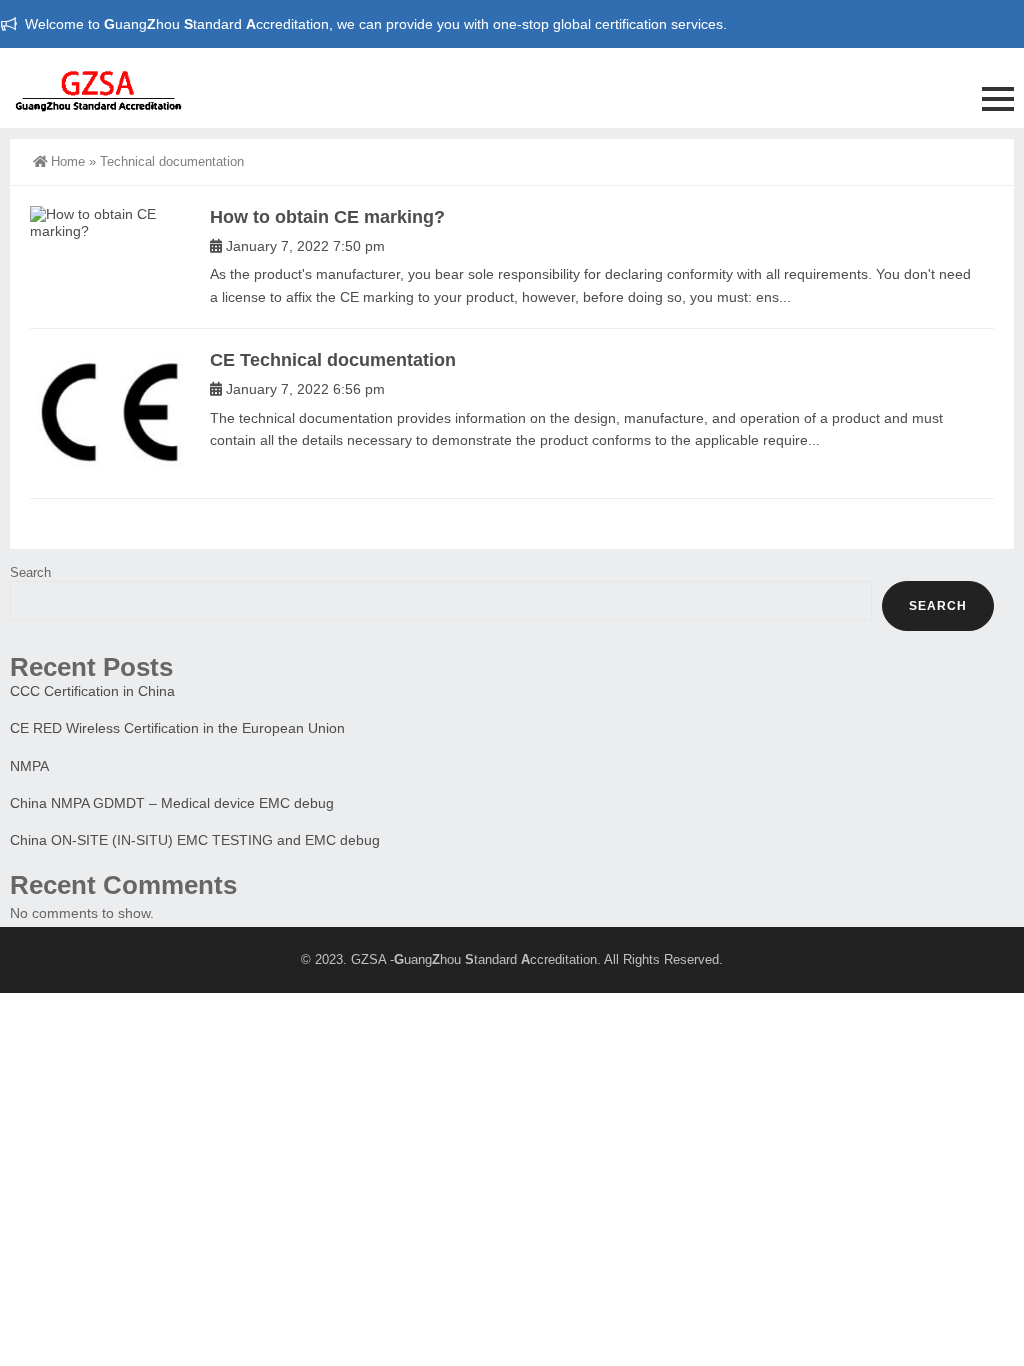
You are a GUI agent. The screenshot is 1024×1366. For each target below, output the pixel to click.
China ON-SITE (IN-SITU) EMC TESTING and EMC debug (195, 840)
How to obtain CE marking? (327, 217)
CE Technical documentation (333, 360)
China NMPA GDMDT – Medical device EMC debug (172, 803)
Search (30, 572)
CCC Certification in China (92, 691)
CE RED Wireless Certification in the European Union (177, 728)
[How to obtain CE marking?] (110, 223)
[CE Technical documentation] (110, 413)
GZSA (368, 959)
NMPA (29, 766)
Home (68, 161)
